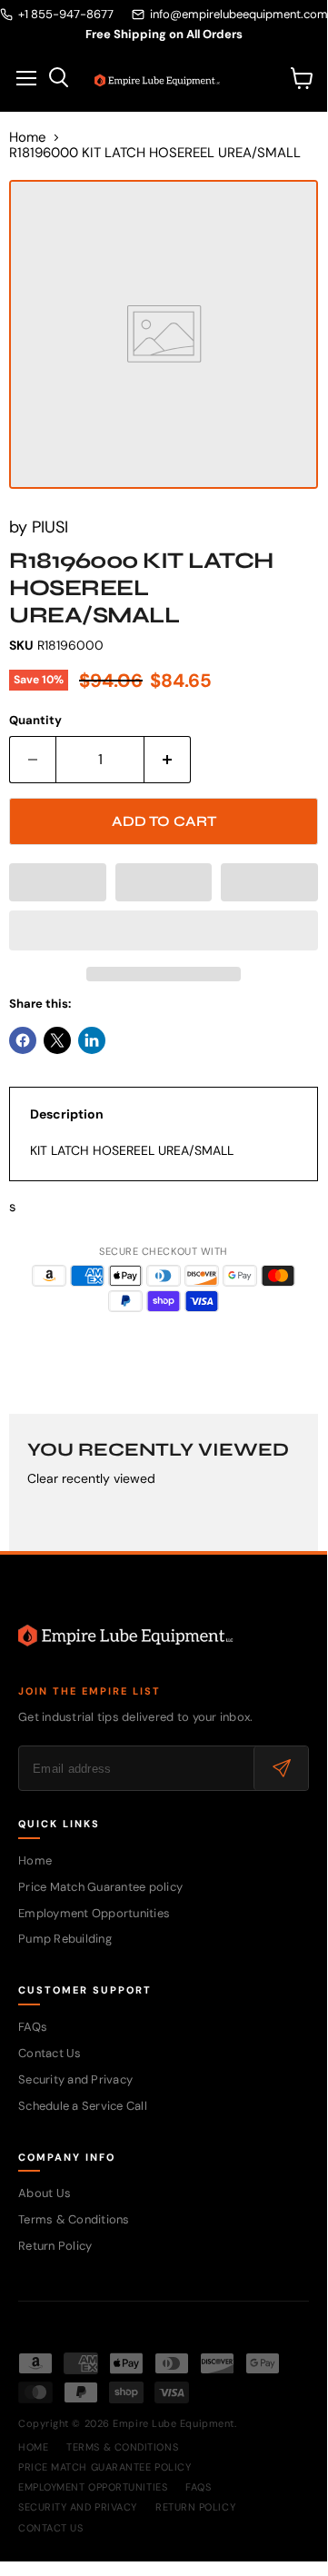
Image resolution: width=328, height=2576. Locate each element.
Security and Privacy (75, 2079)
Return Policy (55, 2246)
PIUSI (50, 527)
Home (28, 138)
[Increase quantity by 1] (168, 760)
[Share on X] (57, 1040)
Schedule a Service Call (83, 2106)
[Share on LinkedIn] (92, 1040)
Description (67, 1114)
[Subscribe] (281, 1768)
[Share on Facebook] (23, 1040)
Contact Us (50, 2053)
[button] (58, 882)
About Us (45, 2193)
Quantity (35, 720)
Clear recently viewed (91, 1478)
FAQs (33, 2027)
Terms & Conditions (74, 2219)
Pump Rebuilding (65, 1939)
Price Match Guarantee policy (100, 1887)
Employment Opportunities (94, 1913)
